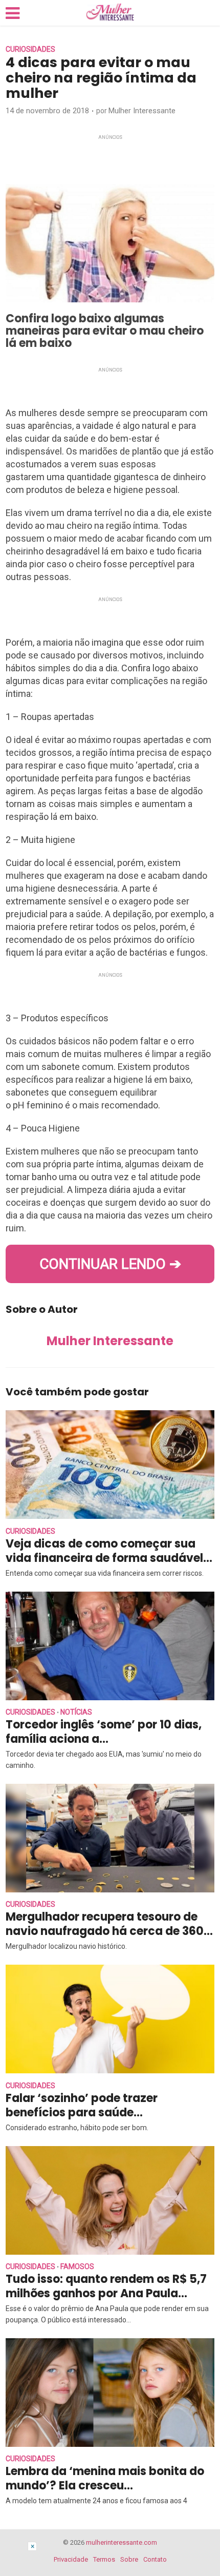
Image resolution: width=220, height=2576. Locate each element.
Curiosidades (30, 49)
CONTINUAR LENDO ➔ (110, 1264)
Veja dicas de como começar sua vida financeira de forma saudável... (109, 1551)
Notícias (76, 1712)
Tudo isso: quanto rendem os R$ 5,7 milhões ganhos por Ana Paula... (106, 2286)
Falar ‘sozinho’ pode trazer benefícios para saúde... (82, 2105)
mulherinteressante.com (122, 2542)
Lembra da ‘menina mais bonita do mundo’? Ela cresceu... (105, 2478)
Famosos (77, 2266)
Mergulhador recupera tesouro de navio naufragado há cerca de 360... (109, 1924)
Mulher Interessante (142, 111)
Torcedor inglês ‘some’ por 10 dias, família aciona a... (104, 1732)
